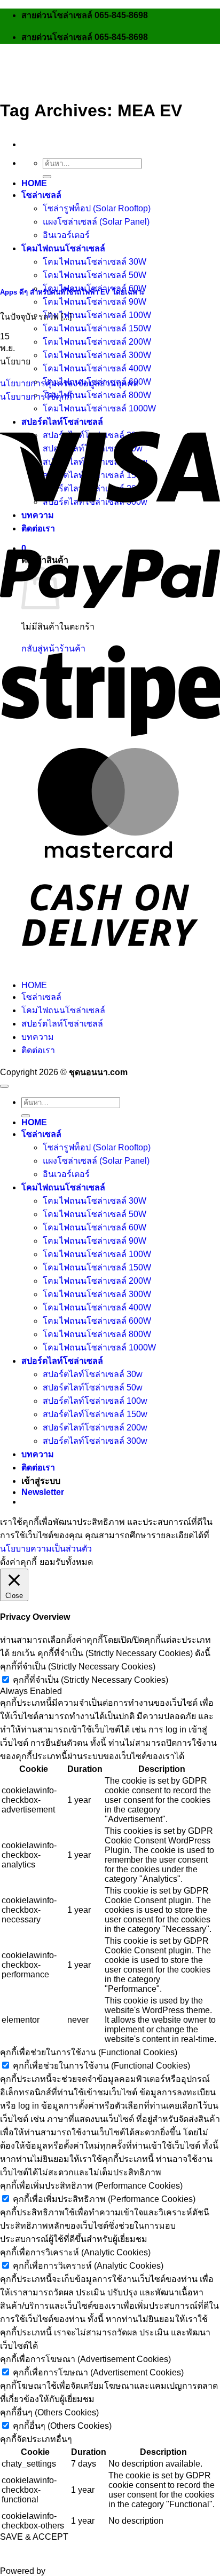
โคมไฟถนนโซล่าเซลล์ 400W (97, 368)
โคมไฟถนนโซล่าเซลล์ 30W (95, 1201)
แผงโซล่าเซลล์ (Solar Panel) (96, 1161)
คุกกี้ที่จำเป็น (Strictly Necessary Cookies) (91, 1680)
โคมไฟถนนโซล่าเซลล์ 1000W (99, 408)
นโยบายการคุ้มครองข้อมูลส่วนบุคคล (69, 383)
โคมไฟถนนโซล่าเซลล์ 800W (97, 395)
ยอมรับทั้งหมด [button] (66, 1562)
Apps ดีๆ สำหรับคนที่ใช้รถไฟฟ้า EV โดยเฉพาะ (72, 292)
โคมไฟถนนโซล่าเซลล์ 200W (97, 342)
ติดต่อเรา (38, 1050)
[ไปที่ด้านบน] (4, 1086)
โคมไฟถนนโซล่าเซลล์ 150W (97, 328)
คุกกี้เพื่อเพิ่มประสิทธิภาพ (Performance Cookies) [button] (91, 2186)
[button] (43, 1492)
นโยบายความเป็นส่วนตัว (46, 1549)
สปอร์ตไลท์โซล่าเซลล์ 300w (95, 1441)
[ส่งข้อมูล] (47, 177)
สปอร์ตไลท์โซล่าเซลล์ (62, 1024)
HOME (34, 985)
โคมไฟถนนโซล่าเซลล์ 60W (95, 1227)
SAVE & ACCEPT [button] (34, 2537)
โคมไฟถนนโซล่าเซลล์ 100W (97, 315)
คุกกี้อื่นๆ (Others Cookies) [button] (49, 2412)
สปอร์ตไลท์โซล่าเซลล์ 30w (93, 1374)
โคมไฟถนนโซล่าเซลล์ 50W (95, 275)
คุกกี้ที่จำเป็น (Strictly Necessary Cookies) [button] (78, 1667)
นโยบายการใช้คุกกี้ (36, 397)
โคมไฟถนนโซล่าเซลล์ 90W (95, 302)
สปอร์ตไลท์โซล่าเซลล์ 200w (95, 1428)
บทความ (38, 1037)
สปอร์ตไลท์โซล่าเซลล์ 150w (95, 1414)
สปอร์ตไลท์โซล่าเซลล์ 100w (95, 1401)
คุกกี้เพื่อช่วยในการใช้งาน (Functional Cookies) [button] (89, 2052)
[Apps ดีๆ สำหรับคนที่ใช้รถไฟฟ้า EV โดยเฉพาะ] (80, 270)
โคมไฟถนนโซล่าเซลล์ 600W (97, 1321)
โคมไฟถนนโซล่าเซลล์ (63, 1010)
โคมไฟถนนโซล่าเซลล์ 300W (97, 355)
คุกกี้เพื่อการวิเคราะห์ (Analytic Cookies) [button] (75, 2252)
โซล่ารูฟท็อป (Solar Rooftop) (97, 1147)
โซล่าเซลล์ (41, 997)
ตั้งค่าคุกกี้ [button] (18, 1562)
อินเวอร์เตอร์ (66, 1174)
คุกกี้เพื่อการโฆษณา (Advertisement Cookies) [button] (85, 2359)
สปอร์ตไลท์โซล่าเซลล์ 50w (93, 1388)
